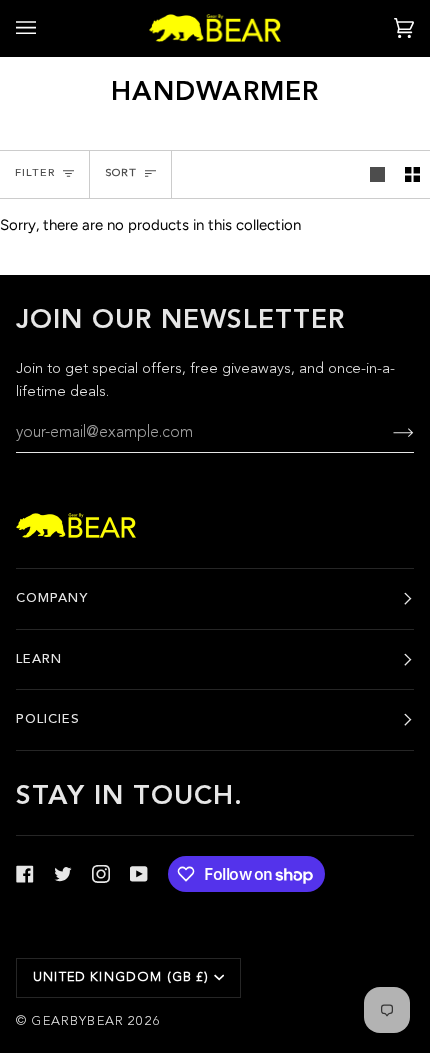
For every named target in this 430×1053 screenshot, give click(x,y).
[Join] (387, 434)
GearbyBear (77, 1021)
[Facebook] (25, 874)
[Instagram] (101, 874)
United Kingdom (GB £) (121, 977)
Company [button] (52, 598)
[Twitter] (63, 874)
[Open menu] (46, 28)
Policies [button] (48, 719)
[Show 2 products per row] (412, 175)
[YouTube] (139, 874)
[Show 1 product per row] (377, 175)
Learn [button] (39, 659)
